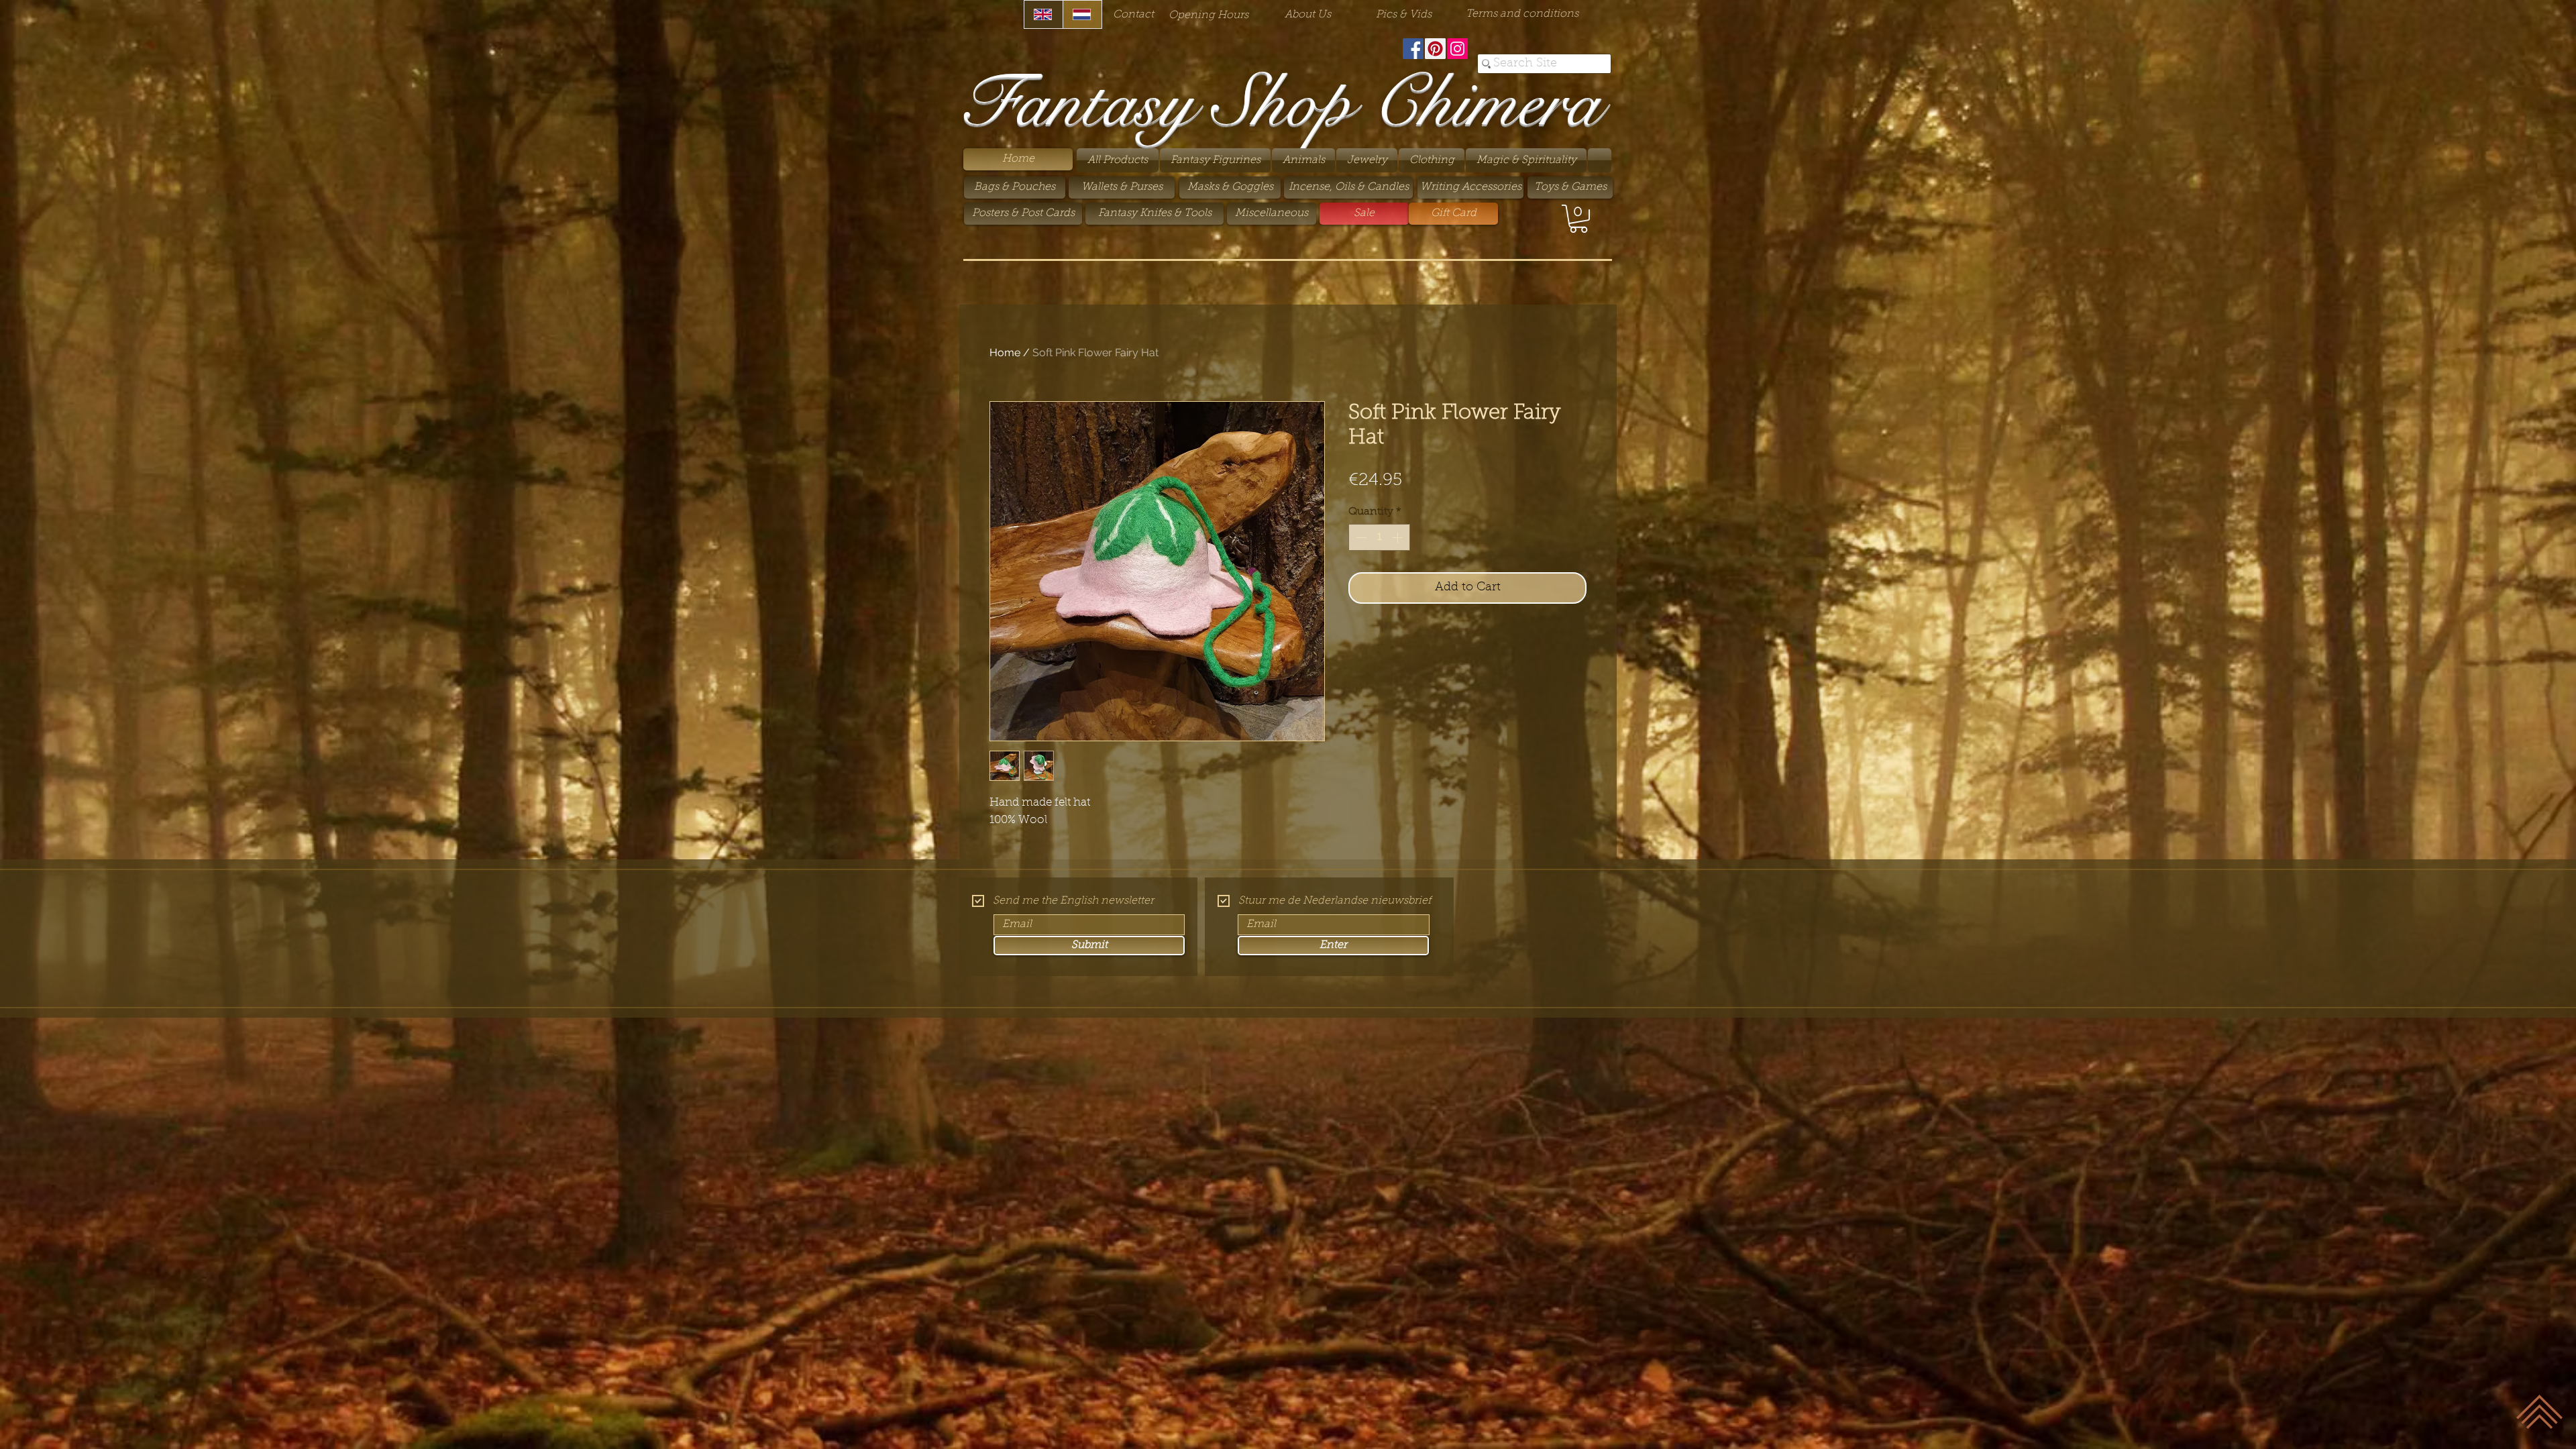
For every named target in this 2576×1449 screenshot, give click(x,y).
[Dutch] (1082, 14)
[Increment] (1399, 537)
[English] (1043, 14)
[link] (1578, 219)
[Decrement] (1360, 537)
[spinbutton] (1379, 537)
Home (1005, 353)
